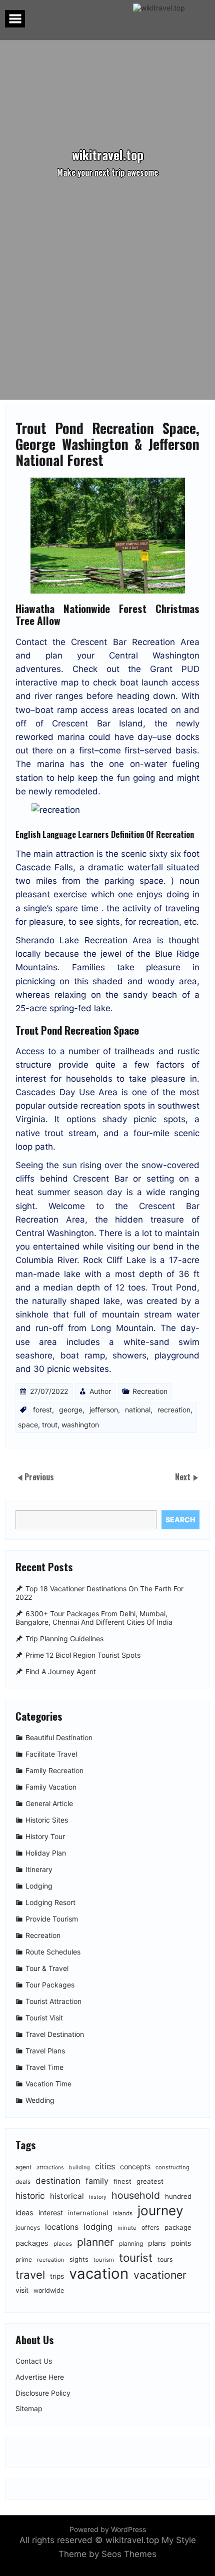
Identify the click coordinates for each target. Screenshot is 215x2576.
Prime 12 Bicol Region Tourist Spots (83, 1655)
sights (79, 2259)
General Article (49, 1803)
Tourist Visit (44, 2018)
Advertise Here (40, 2377)
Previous (39, 1477)
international (88, 2213)
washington (80, 1425)
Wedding (40, 2100)
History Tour (45, 1836)
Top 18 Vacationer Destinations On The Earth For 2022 (99, 1593)
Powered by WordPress (108, 2529)
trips (57, 2276)
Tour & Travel (47, 1968)
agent (23, 2167)
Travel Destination (55, 2034)
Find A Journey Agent (61, 1671)
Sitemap (29, 2409)
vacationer (160, 2275)
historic (30, 2196)
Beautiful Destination (59, 1737)
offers (150, 2228)
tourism (104, 2260)
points (181, 2243)
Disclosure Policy (43, 2393)
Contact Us (34, 2361)
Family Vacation (51, 1787)
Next (184, 1477)
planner (95, 2242)
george (71, 1410)
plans (157, 2243)
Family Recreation (54, 1770)
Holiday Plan (46, 1853)
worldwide (49, 2290)
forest (42, 1410)
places (63, 2244)
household (136, 2195)
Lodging (39, 1886)
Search (180, 1520)
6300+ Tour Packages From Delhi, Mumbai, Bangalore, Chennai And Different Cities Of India (94, 1618)
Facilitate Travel (51, 1754)
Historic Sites (47, 1820)
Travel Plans (45, 2051)
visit (22, 2290)
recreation (174, 1410)
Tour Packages (50, 1985)
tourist (136, 2257)
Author (100, 1391)
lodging (98, 2227)
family (97, 2181)
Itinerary (39, 1869)
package (178, 2227)
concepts (135, 2167)
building (79, 2168)
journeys (28, 2228)
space (28, 1425)
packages (32, 2243)
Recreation (150, 1391)
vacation (99, 2273)
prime (24, 2259)
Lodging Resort (50, 1902)
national (138, 1410)
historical (67, 2196)
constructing (172, 2167)
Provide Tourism (52, 1919)
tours (165, 2259)
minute (127, 2228)
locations (62, 2227)
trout (50, 1425)
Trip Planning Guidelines (64, 1638)
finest (122, 2181)
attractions (50, 2168)
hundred (178, 2196)
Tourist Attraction (53, 2001)
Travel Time (44, 2067)
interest (51, 2213)
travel (30, 2274)
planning (131, 2244)
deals (23, 2182)
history (98, 2197)
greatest (150, 2181)
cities (105, 2166)
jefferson (104, 1410)
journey (160, 2211)
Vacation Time (48, 2084)
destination (58, 2181)
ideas (24, 2213)
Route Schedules (53, 1952)
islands (123, 2213)
